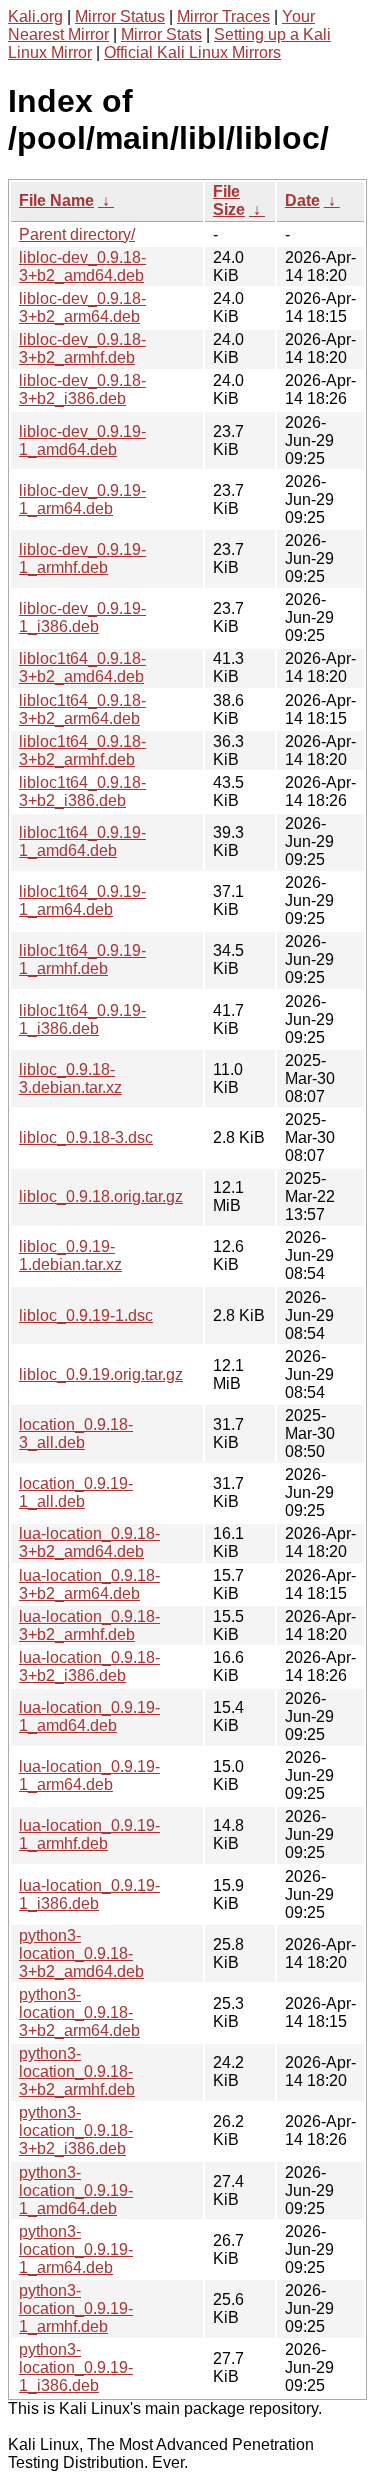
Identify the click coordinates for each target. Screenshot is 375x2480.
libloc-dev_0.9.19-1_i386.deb (82, 617)
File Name (56, 200)
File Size (229, 200)
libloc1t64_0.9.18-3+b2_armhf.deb (82, 750)
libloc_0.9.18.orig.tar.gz (101, 1196)
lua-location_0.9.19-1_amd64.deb (89, 1716)
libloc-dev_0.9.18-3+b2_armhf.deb (82, 348)
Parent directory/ (77, 234)
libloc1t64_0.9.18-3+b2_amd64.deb (82, 667)
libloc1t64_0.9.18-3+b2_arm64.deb (82, 709)
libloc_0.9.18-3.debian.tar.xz (70, 1078)
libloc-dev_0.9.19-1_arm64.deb (82, 499)
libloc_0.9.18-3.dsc (86, 1137)
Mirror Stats (161, 34)
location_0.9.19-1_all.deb (76, 1492)
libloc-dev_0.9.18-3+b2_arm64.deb (82, 307)
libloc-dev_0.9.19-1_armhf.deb (82, 558)
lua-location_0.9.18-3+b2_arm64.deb (89, 1584)
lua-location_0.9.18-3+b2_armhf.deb (89, 1625)
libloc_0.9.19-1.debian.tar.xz (70, 1255)
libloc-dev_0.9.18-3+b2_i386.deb (82, 389)
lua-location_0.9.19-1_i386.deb (89, 1894)
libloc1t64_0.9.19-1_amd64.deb (82, 841)
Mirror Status (120, 16)
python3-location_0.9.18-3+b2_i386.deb (76, 2130)
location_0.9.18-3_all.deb (76, 1433)
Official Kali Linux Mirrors (192, 52)
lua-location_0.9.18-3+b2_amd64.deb (89, 1542)
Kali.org (35, 16)
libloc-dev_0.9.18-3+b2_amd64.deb (82, 266)
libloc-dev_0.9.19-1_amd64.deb (82, 440)
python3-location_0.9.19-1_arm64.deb (76, 2249)
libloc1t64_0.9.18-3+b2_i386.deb (82, 791)
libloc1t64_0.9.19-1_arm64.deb (82, 900)
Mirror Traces (223, 16)
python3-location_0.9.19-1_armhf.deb (76, 2308)
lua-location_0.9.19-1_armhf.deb (89, 1834)
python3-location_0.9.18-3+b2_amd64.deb (81, 1953)
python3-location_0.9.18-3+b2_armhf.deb (77, 2071)
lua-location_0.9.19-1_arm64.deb (89, 1775)
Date (302, 200)
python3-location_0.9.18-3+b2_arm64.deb (79, 2012)
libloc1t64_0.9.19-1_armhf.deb (82, 959)
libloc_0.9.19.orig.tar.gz (101, 1374)
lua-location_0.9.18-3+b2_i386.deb (89, 1666)
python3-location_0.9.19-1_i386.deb (76, 2367)
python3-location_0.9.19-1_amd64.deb (76, 2190)
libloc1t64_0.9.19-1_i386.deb (82, 1019)
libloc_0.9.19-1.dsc (86, 1315)
